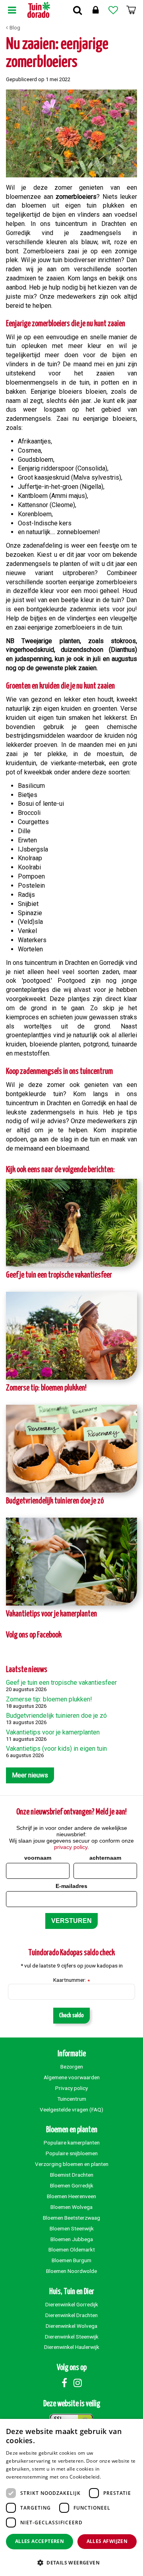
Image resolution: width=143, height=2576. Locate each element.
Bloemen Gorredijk (72, 2185)
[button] (71, 2562)
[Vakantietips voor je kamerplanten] (71, 1562)
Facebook (64, 2383)
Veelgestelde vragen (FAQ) (71, 2109)
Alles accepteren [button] (40, 2541)
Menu (12, 10)
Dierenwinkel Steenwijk (72, 2337)
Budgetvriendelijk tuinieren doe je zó (55, 1501)
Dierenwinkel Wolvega (71, 2326)
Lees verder (116, 2477)
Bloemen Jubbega (72, 2239)
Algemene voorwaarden (72, 2077)
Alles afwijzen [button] (107, 2541)
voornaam (38, 1858)
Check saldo (71, 2015)
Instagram (77, 2383)
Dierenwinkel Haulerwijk (72, 2347)
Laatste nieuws (27, 1670)
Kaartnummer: (71, 1980)
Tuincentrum (72, 2099)
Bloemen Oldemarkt (72, 2249)
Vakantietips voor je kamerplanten (51, 1614)
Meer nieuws (30, 1775)
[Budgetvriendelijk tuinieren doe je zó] (71, 1449)
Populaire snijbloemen (72, 2153)
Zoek (77, 10)
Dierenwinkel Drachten (71, 2315)
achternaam (105, 1858)
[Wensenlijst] (113, 10)
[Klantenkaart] (95, 10)
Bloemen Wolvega (71, 2207)
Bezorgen (72, 2067)
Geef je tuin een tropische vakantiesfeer (59, 1275)
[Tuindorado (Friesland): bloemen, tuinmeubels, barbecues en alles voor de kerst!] (39, 10)
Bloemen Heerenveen (71, 2196)
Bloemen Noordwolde (71, 2271)
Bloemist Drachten (72, 2175)
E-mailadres (71, 1886)
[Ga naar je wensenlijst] (113, 10)
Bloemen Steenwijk (72, 2228)
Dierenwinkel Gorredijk (72, 2304)
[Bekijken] (131, 10)
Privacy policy (71, 2088)
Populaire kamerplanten (72, 2142)
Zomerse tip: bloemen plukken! (46, 1388)
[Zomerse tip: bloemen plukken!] (71, 1336)
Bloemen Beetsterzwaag (71, 2218)
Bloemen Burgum (71, 2260)
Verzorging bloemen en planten (72, 2164)
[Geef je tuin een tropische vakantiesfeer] (71, 1223)
